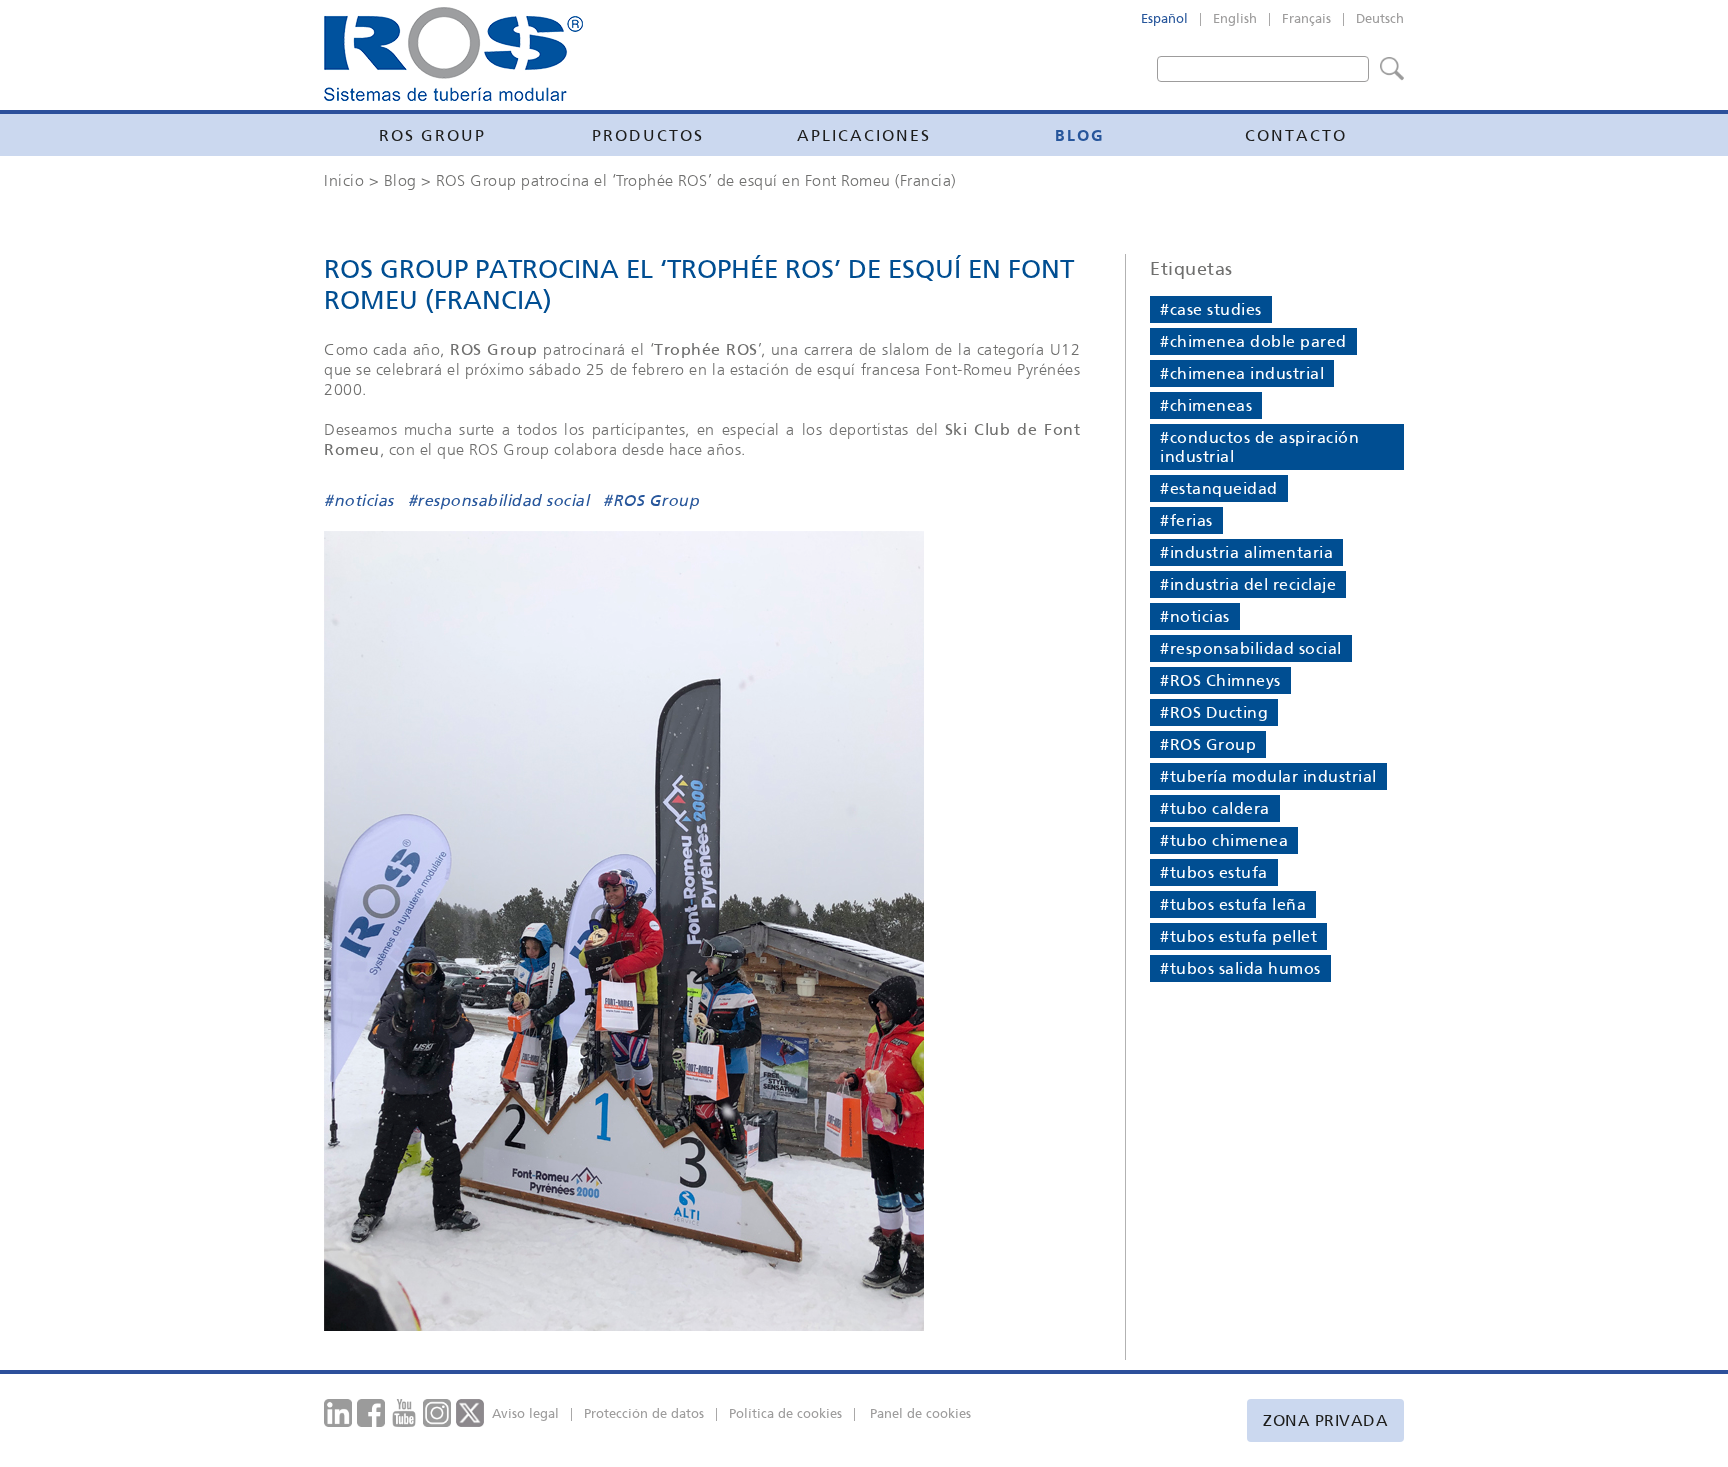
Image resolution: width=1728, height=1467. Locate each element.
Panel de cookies (920, 1413)
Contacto (1296, 135)
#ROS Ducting (1214, 712)
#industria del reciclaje (1248, 584)
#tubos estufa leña (1233, 904)
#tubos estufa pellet (1238, 936)
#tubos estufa (1214, 872)
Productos (648, 135)
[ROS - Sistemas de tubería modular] (453, 54)
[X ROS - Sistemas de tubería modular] (470, 1412)
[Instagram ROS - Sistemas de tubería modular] (437, 1412)
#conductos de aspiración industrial (1259, 447)
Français (1306, 18)
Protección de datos (644, 1413)
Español (1164, 18)
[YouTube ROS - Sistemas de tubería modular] (404, 1412)
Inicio (344, 180)
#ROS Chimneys (1220, 680)
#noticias (359, 502)
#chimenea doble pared (1253, 341)
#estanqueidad (1219, 488)
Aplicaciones (864, 135)
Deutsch (1380, 18)
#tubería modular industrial (1268, 776)
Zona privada (1325, 1420)
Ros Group (432, 135)
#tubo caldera (1215, 808)
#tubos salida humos (1240, 968)
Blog (1080, 135)
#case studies (1211, 309)
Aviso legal (525, 1413)
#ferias (1186, 520)
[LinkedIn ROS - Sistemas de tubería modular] (338, 1412)
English (1235, 18)
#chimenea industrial (1242, 373)
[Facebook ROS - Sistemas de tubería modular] (371, 1412)
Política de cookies (785, 1413)
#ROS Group (651, 502)
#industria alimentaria (1246, 552)
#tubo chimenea (1224, 840)
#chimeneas (1206, 405)
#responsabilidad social (499, 502)
